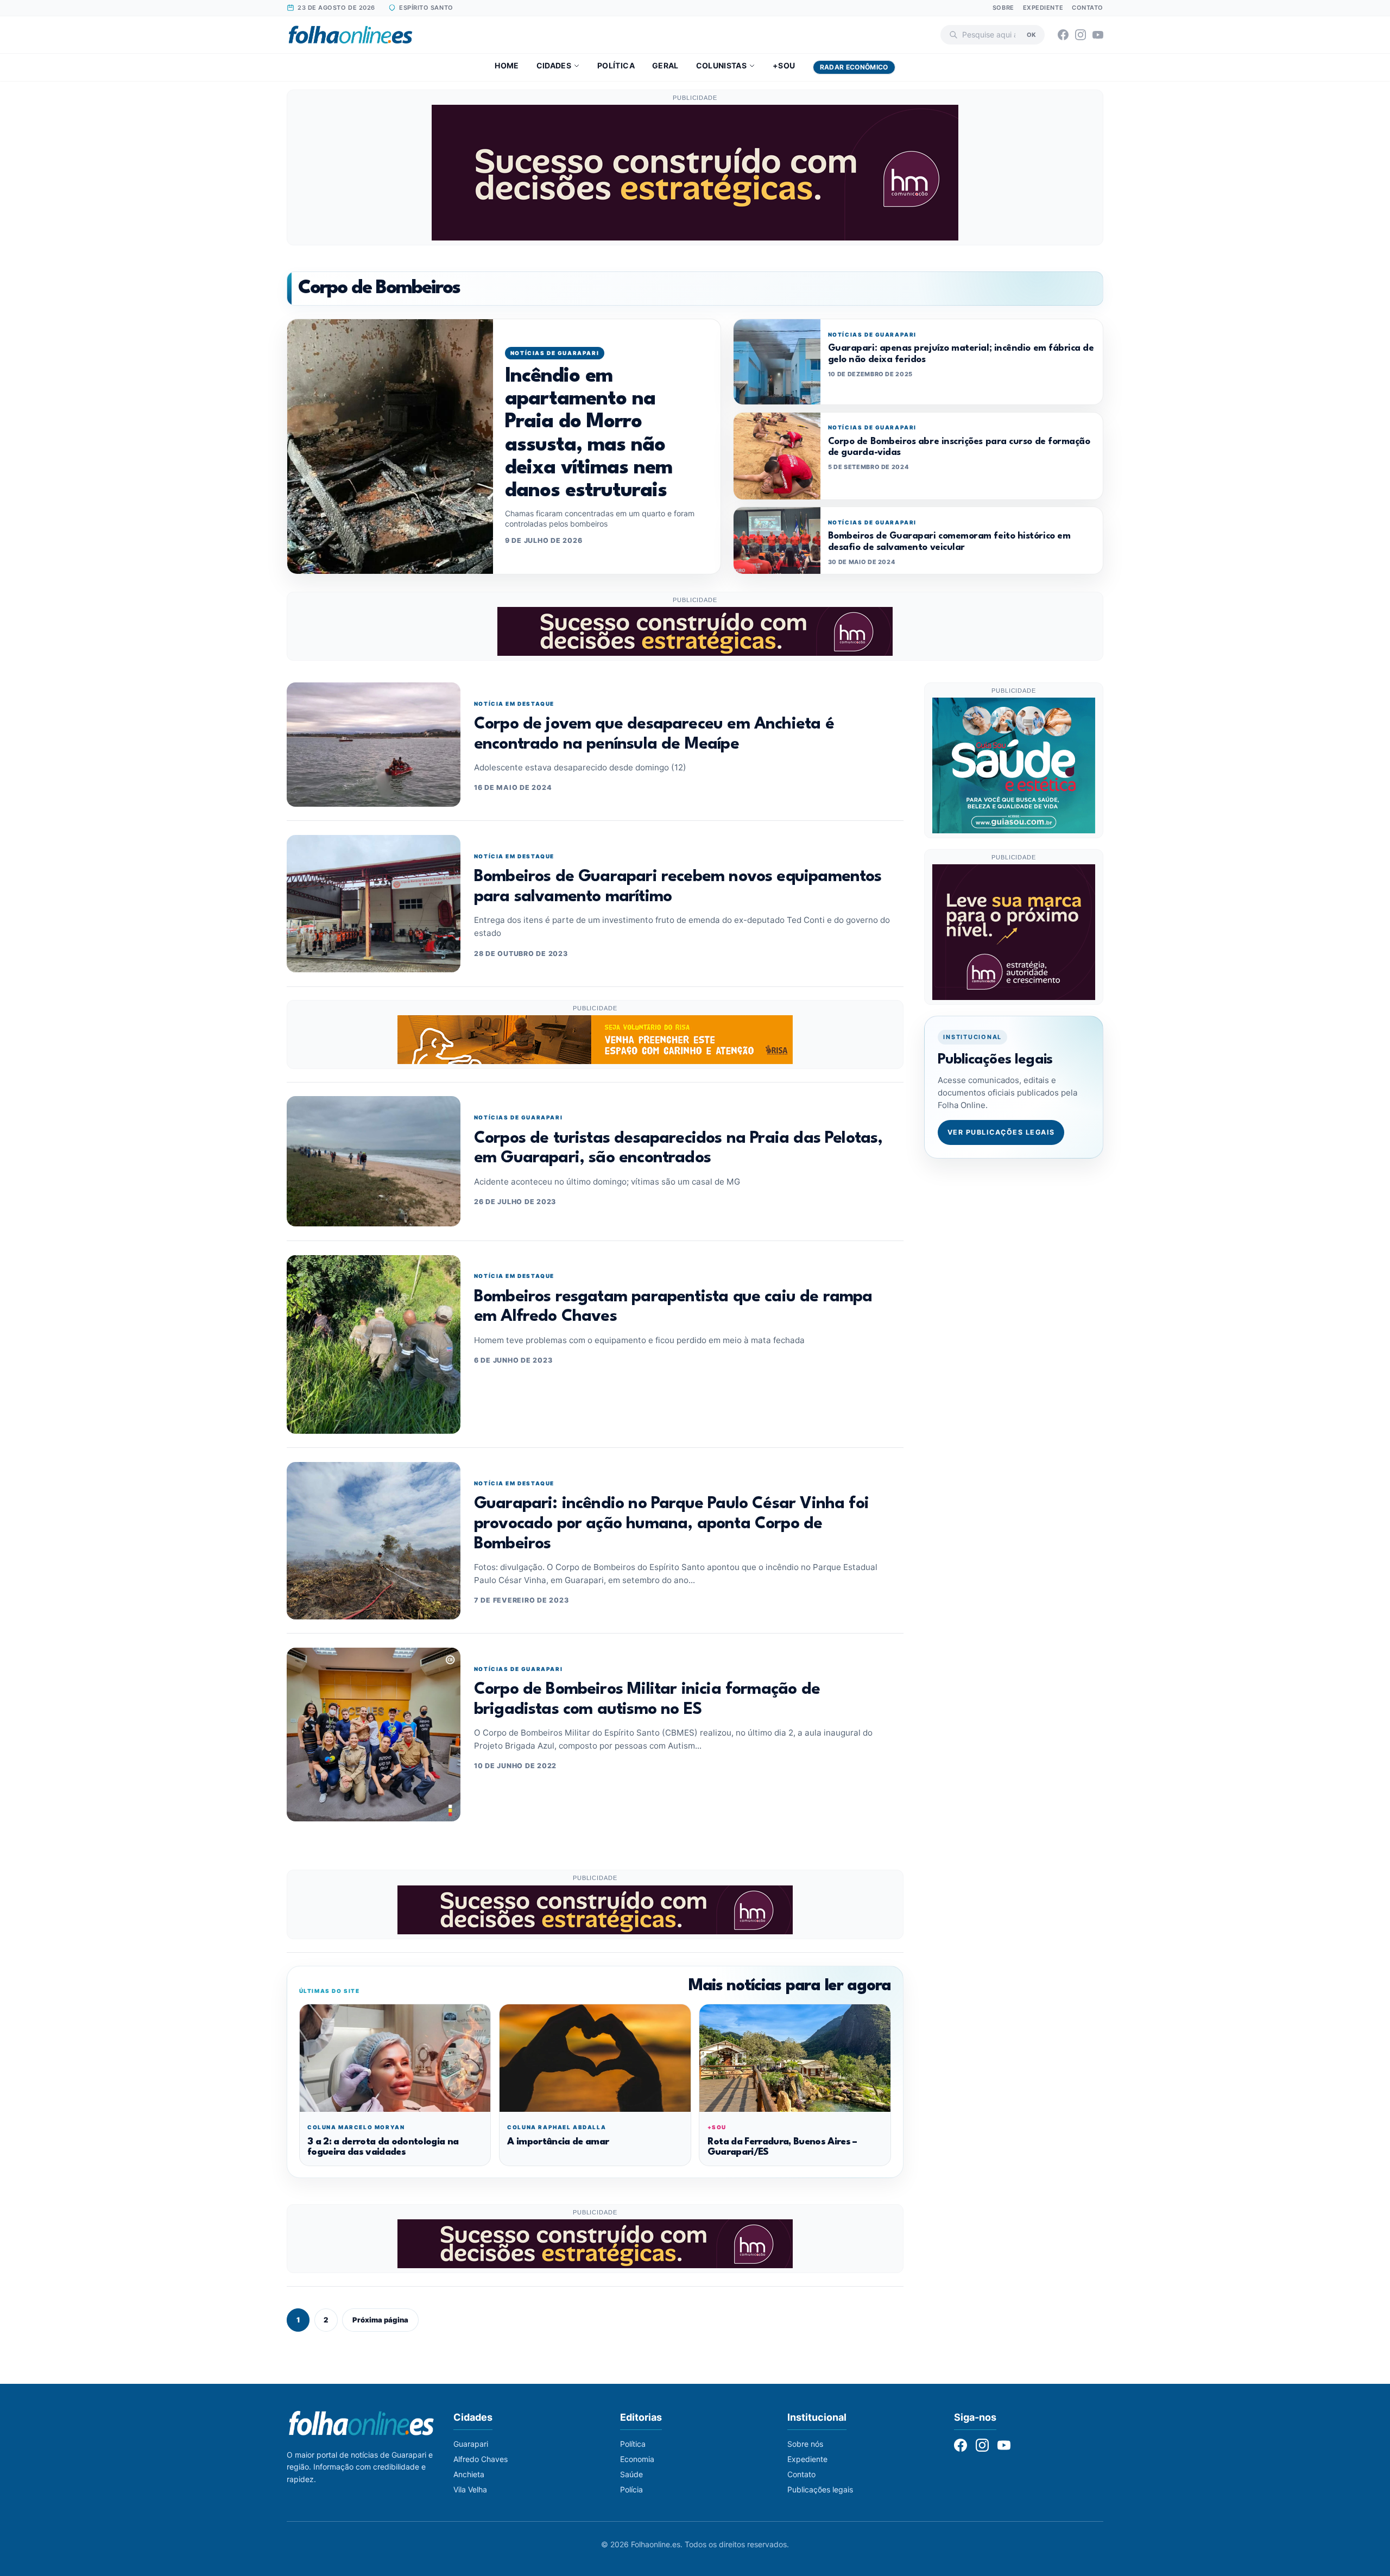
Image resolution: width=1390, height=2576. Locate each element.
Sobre (1003, 8)
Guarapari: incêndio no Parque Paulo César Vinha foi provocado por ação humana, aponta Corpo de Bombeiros (671, 1524)
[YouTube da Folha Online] (1098, 35)
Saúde (631, 2474)
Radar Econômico (854, 67)
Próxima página (380, 2320)
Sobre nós (805, 2444)
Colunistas (722, 65)
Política (616, 65)
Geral (665, 65)
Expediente (1043, 8)
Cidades (554, 65)
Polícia (631, 2489)
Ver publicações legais (1001, 1132)
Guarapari (471, 2444)
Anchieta (469, 2474)
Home (507, 65)
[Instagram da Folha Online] (1081, 35)
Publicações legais (820, 2489)
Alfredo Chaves (481, 2459)
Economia (637, 2459)
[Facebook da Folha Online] (1063, 35)
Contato (1088, 8)
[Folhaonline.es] (350, 35)
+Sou (784, 65)
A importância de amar (558, 2142)
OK (1031, 34)
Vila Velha (470, 2489)
